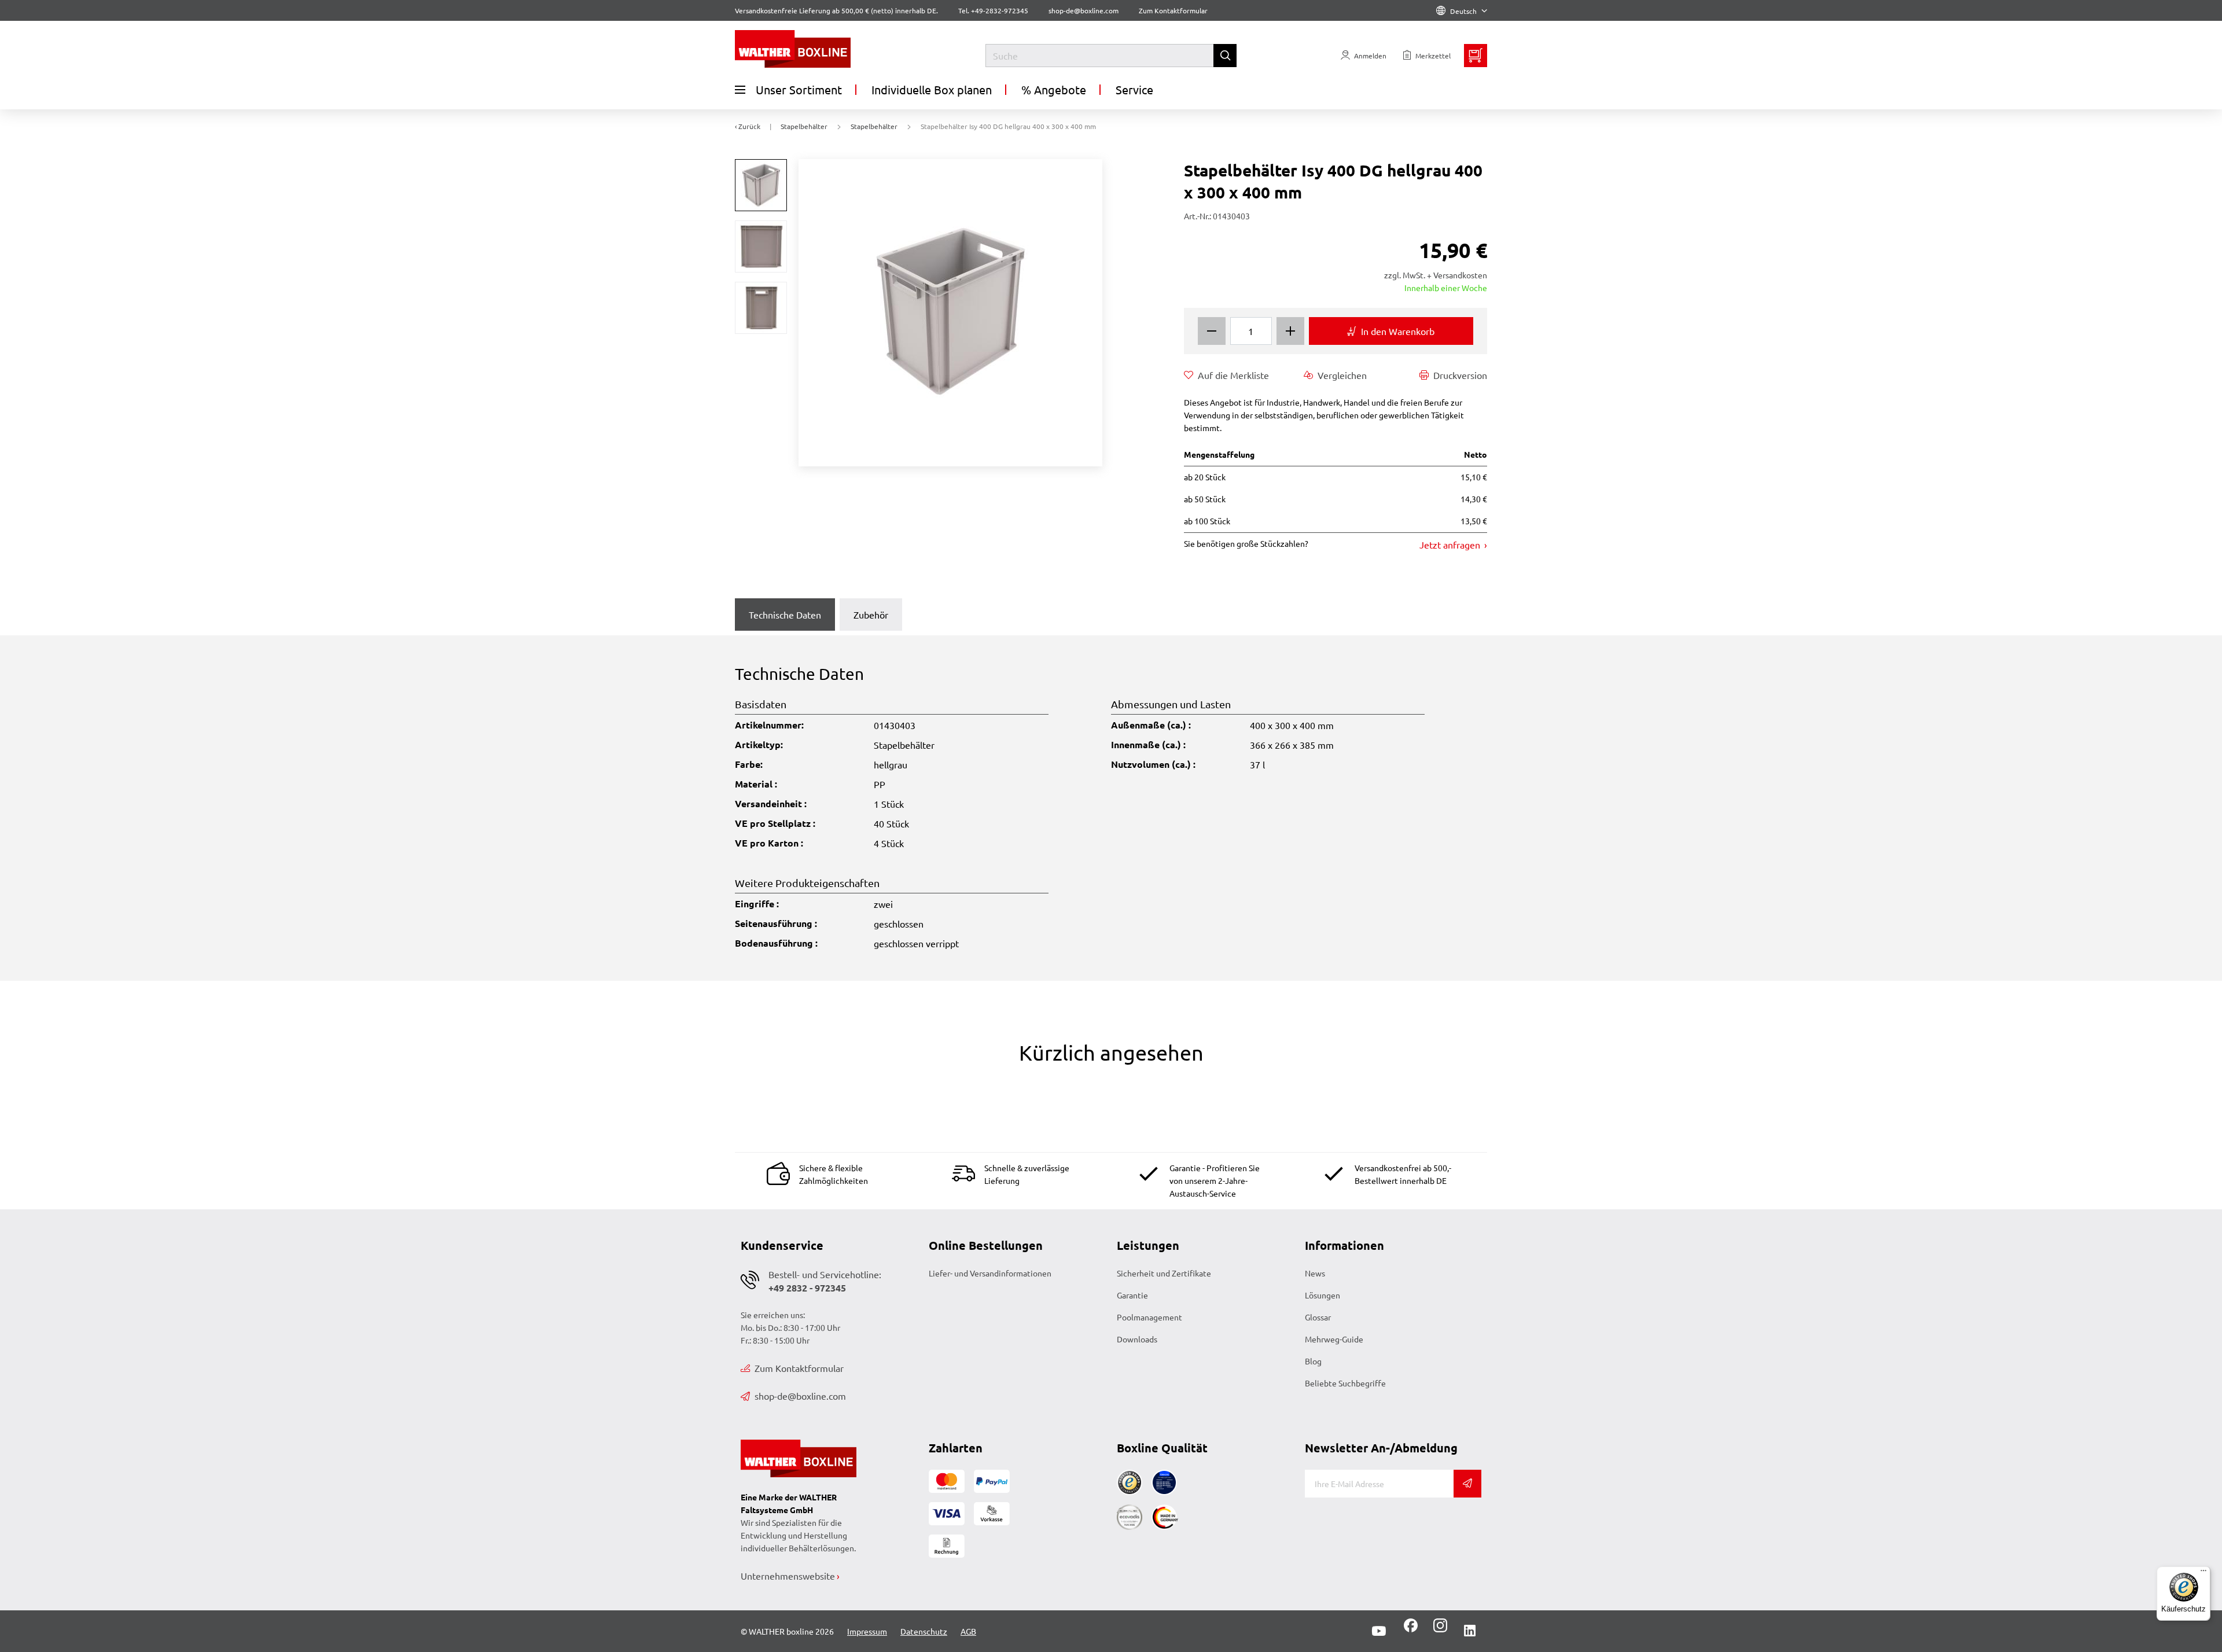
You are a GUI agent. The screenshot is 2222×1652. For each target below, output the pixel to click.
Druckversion (1460, 375)
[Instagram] (1438, 1629)
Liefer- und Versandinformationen (990, 1273)
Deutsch (1463, 11)
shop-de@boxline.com (800, 1396)
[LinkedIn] (1470, 1631)
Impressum (867, 1631)
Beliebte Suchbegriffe (1345, 1383)
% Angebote (1054, 89)
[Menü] (2203, 1573)
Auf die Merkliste (1233, 375)
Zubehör (871, 615)
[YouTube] (1379, 1631)
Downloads (1137, 1339)
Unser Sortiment (799, 89)
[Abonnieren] (1467, 1484)
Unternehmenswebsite (788, 1576)
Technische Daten (785, 615)
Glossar (1318, 1317)
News (1315, 1273)
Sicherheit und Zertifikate (1164, 1273)
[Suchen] (1225, 56)
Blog (1313, 1361)
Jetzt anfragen (1451, 544)
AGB (968, 1631)
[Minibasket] (1476, 56)
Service (1134, 89)
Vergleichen (1342, 375)
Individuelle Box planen (932, 89)
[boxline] (829, 49)
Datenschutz (924, 1631)
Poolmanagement (1149, 1317)
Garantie (1132, 1295)
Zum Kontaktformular (1173, 10)
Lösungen (1322, 1295)
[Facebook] (1411, 1629)
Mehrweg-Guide (1334, 1339)
